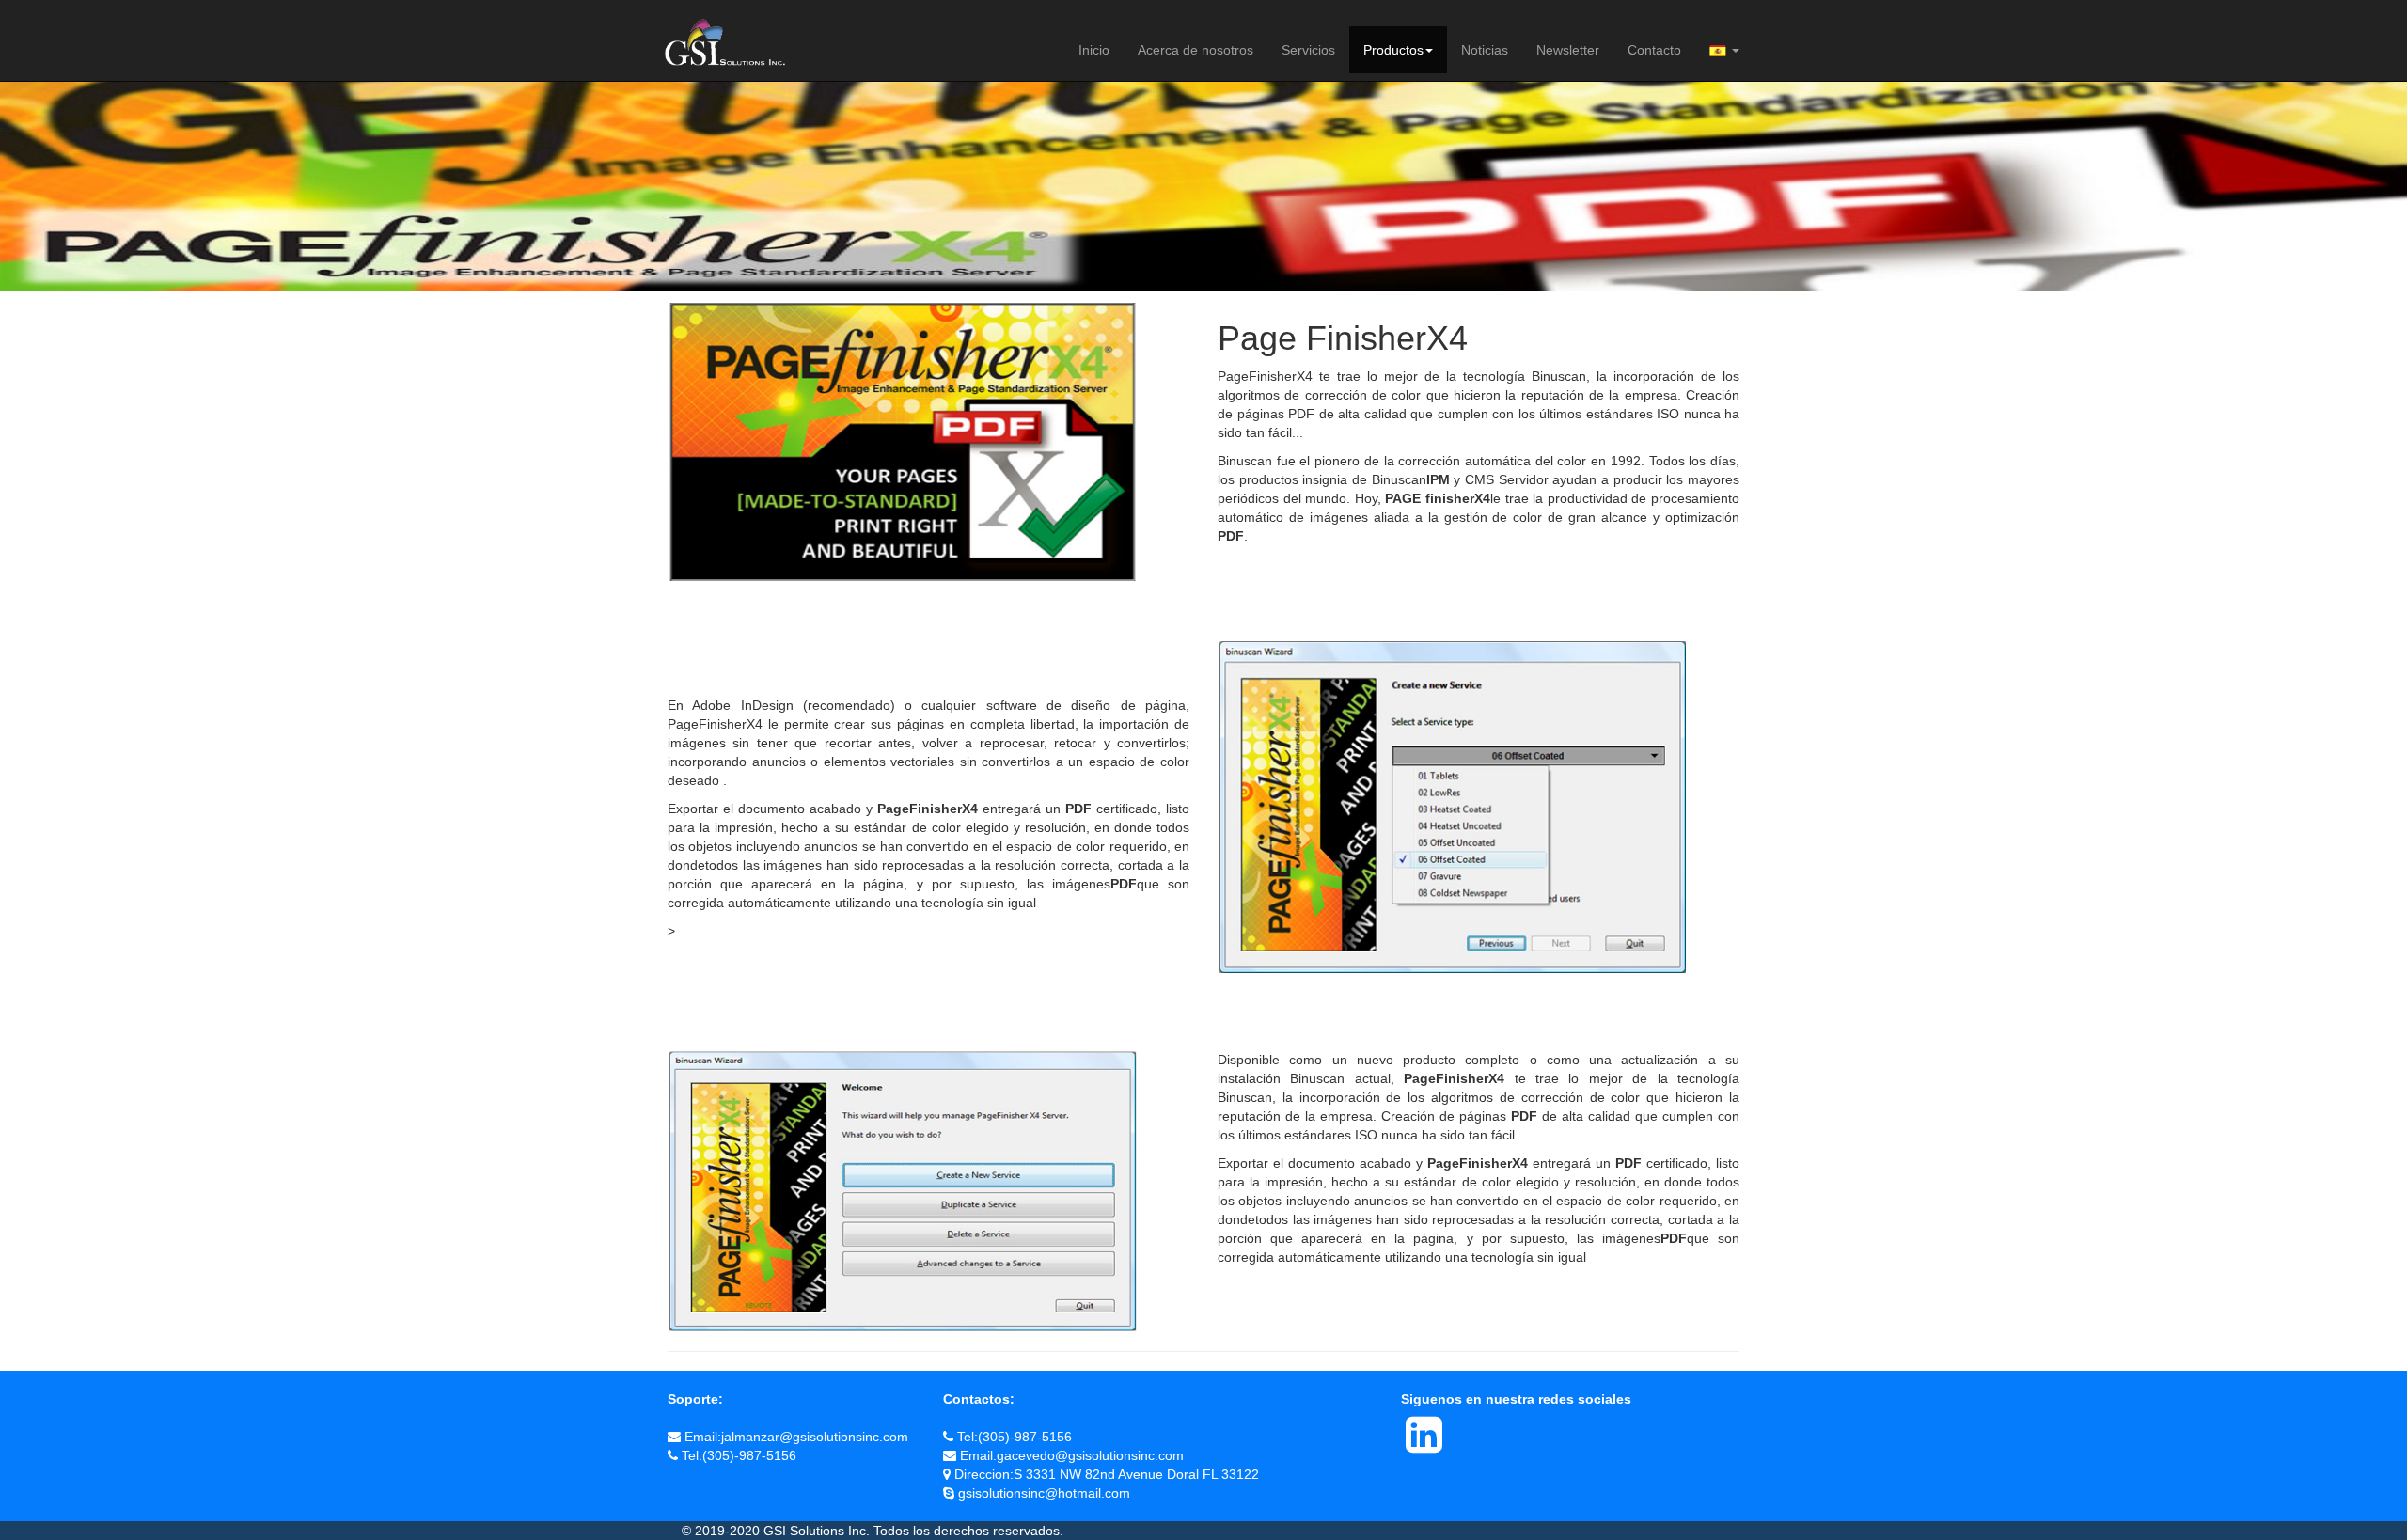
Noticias (1485, 50)
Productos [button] (1393, 50)
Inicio (1094, 50)
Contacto (1654, 50)
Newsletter (1568, 50)
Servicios (1308, 50)
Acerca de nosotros (1196, 50)
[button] (1724, 50)
